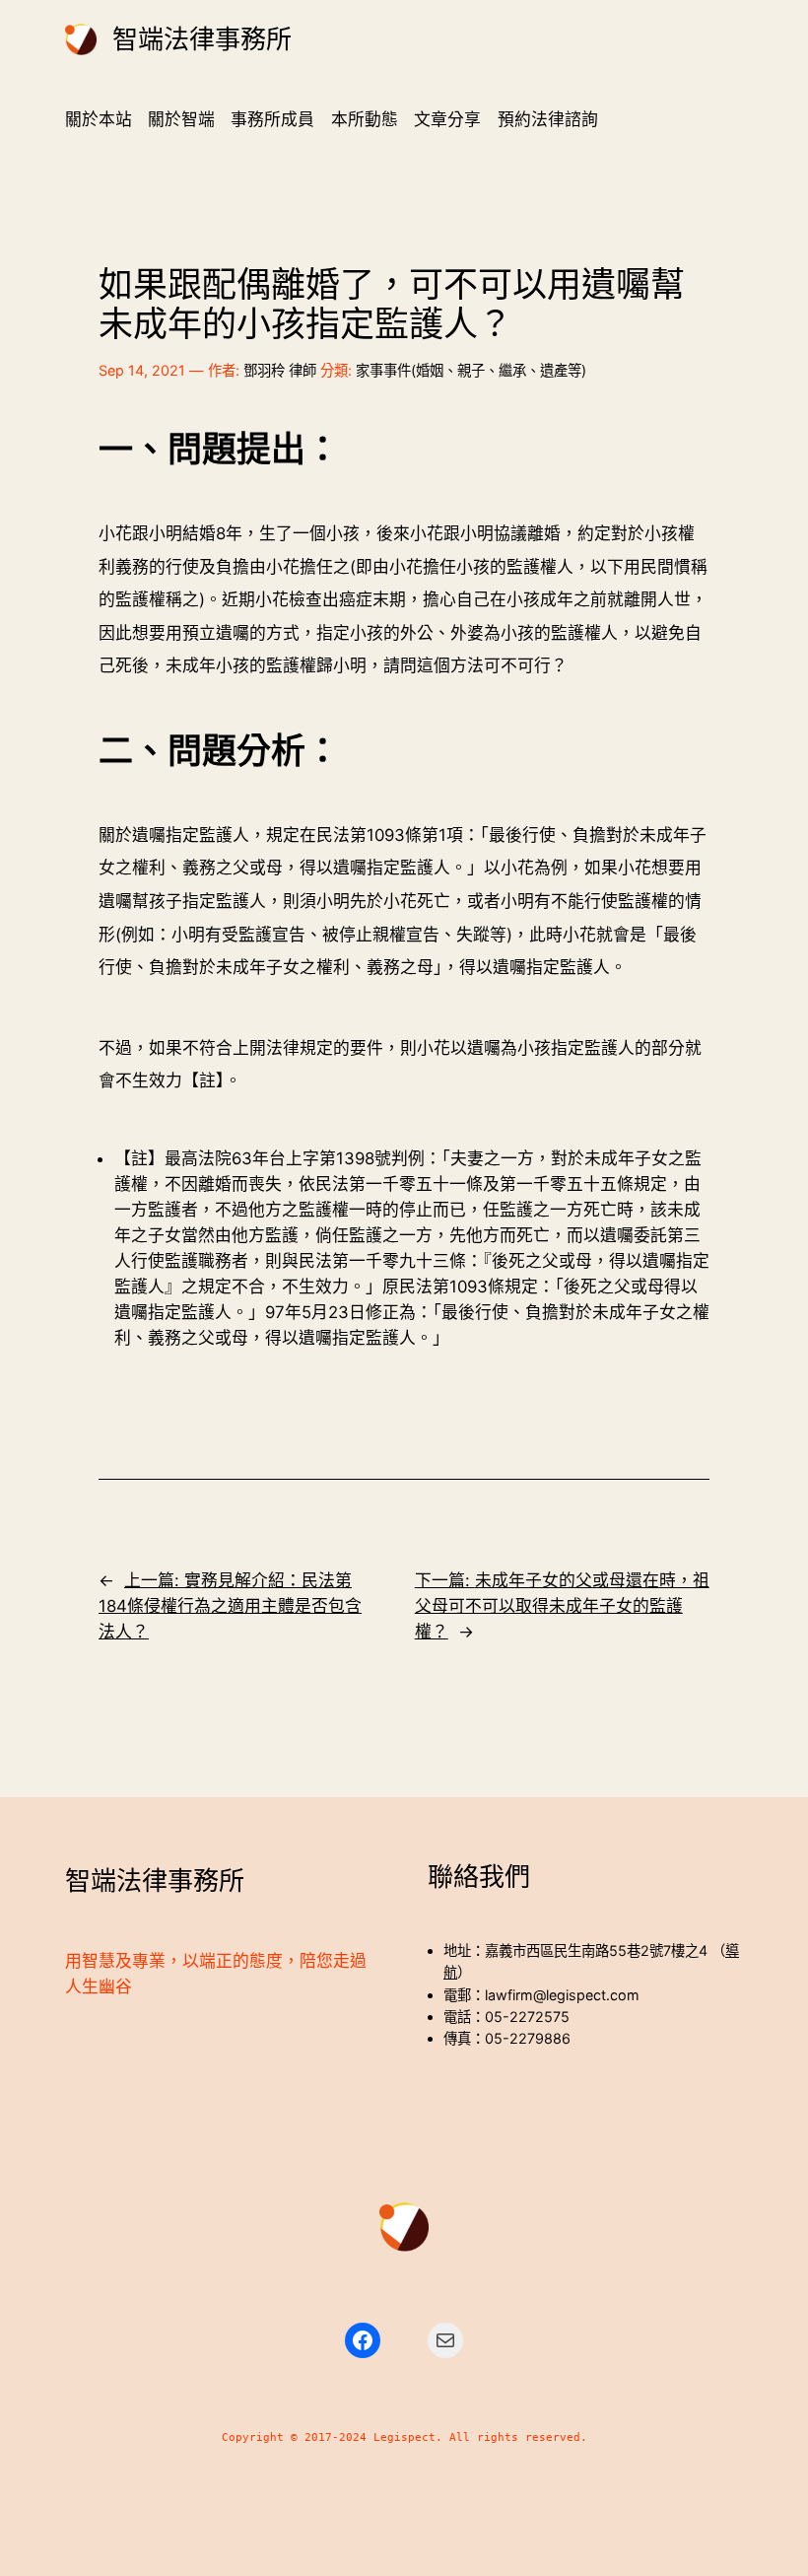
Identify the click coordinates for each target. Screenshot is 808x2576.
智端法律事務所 (202, 39)
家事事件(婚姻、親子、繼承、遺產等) (471, 370)
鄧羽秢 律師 (280, 370)
